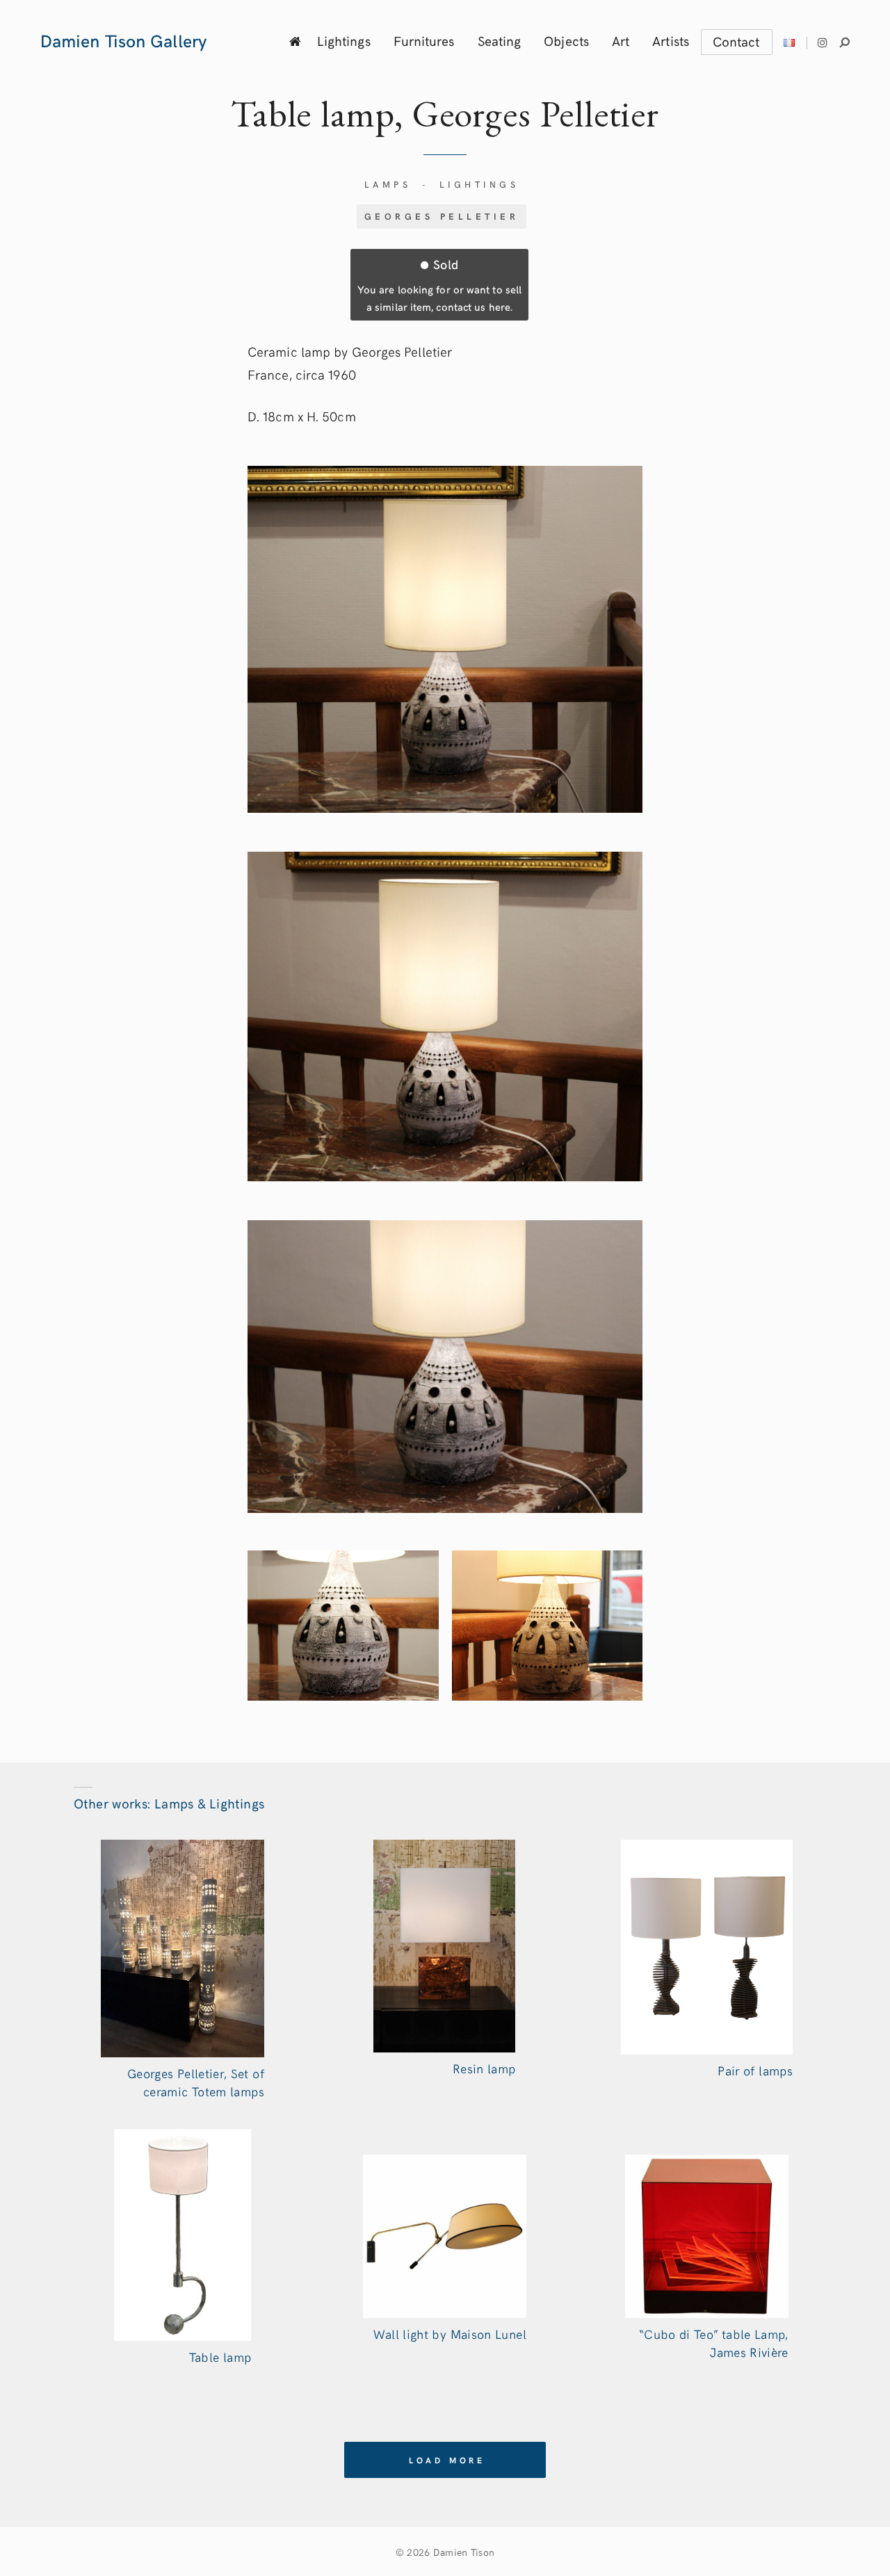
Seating (500, 40)
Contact (736, 41)
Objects (566, 40)
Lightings (344, 40)
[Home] (295, 41)
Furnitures (424, 40)
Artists (671, 40)
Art (621, 40)
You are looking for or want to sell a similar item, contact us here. (439, 284)
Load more (447, 2460)
